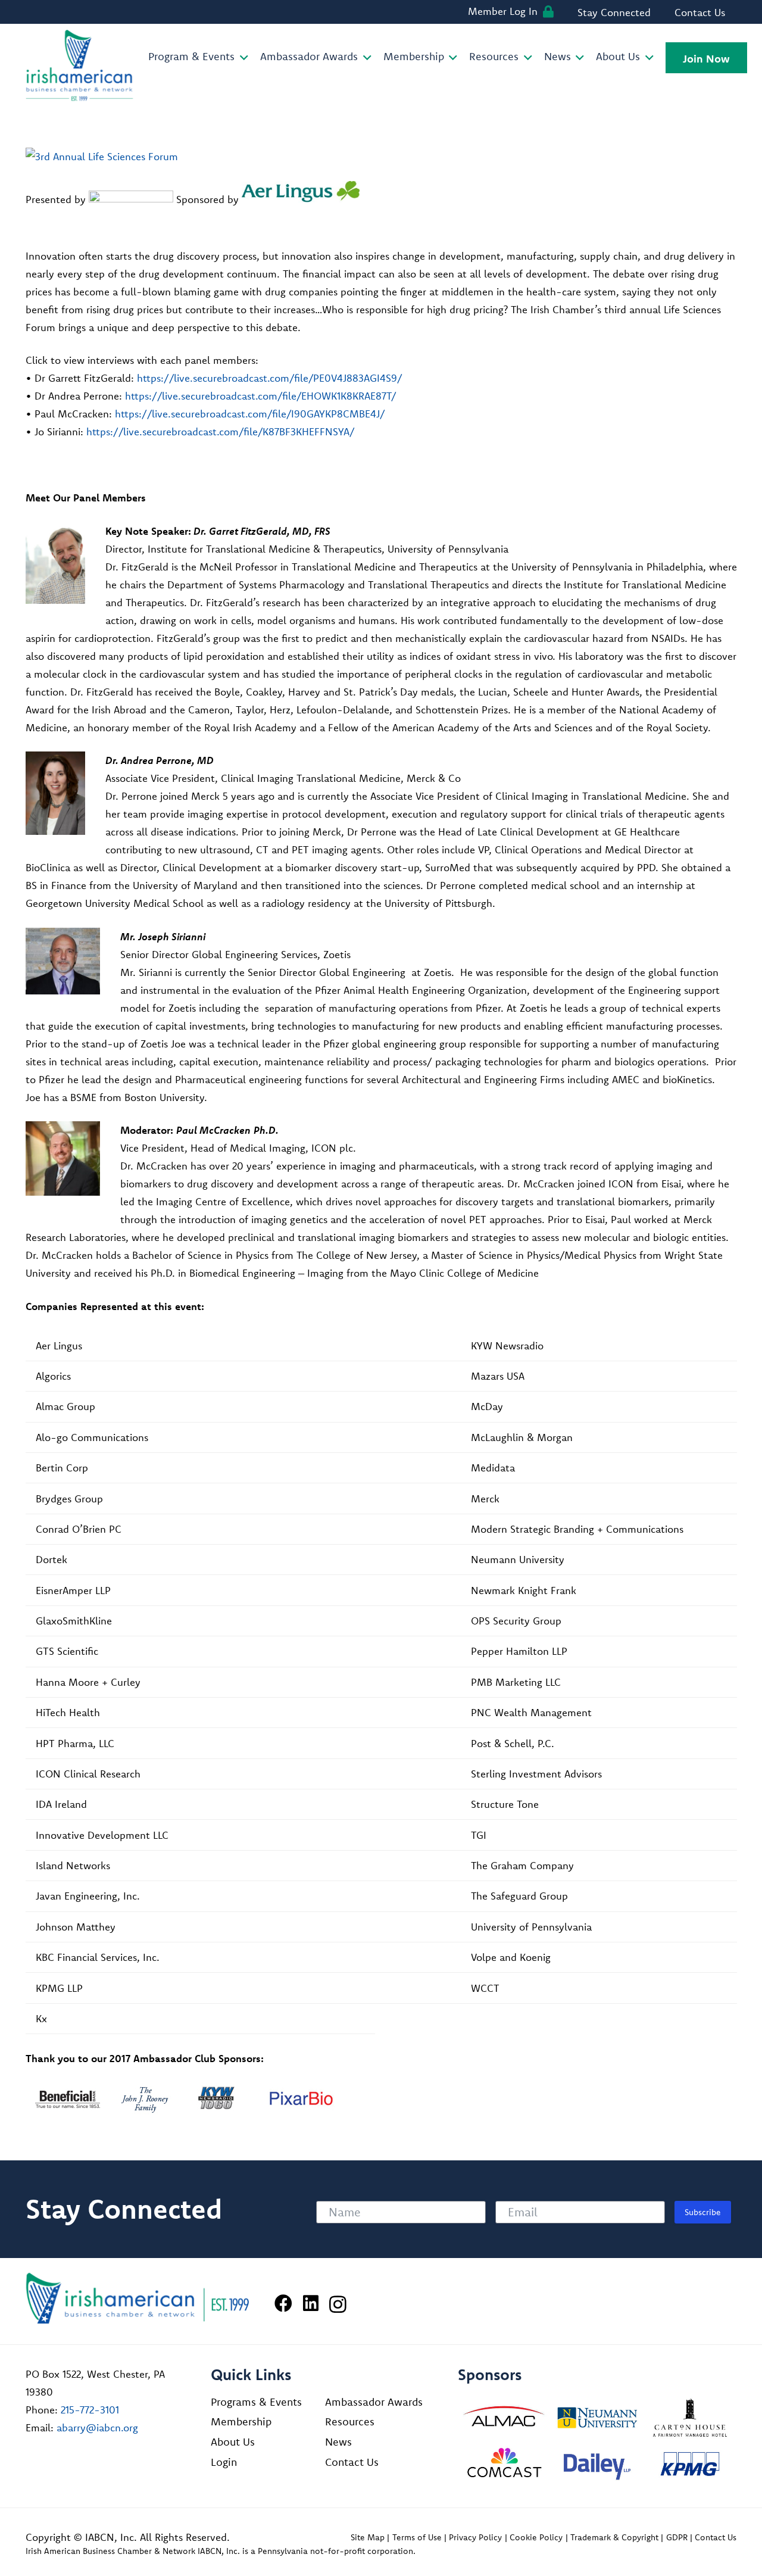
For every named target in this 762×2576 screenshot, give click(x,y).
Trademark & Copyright (614, 2537)
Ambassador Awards (374, 2402)
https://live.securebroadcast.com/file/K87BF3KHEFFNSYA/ (221, 431)
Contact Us (352, 2462)
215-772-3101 (90, 2410)
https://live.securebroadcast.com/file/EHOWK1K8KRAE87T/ (261, 396)
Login (224, 2462)
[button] (241, 58)
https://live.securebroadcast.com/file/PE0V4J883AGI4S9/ (270, 378)
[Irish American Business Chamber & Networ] (138, 2298)
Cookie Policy (536, 2537)
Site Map (368, 2537)
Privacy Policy (475, 2537)
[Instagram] (338, 2304)
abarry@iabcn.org (97, 2427)
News (338, 2442)
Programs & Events (256, 2402)
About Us (233, 2442)
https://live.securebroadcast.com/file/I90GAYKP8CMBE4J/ (250, 414)
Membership (241, 2421)
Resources (350, 2421)
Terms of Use (417, 2537)
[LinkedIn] (311, 2303)
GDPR (677, 2537)
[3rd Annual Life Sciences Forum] (102, 156)
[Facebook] (283, 2303)
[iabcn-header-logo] (80, 66)
